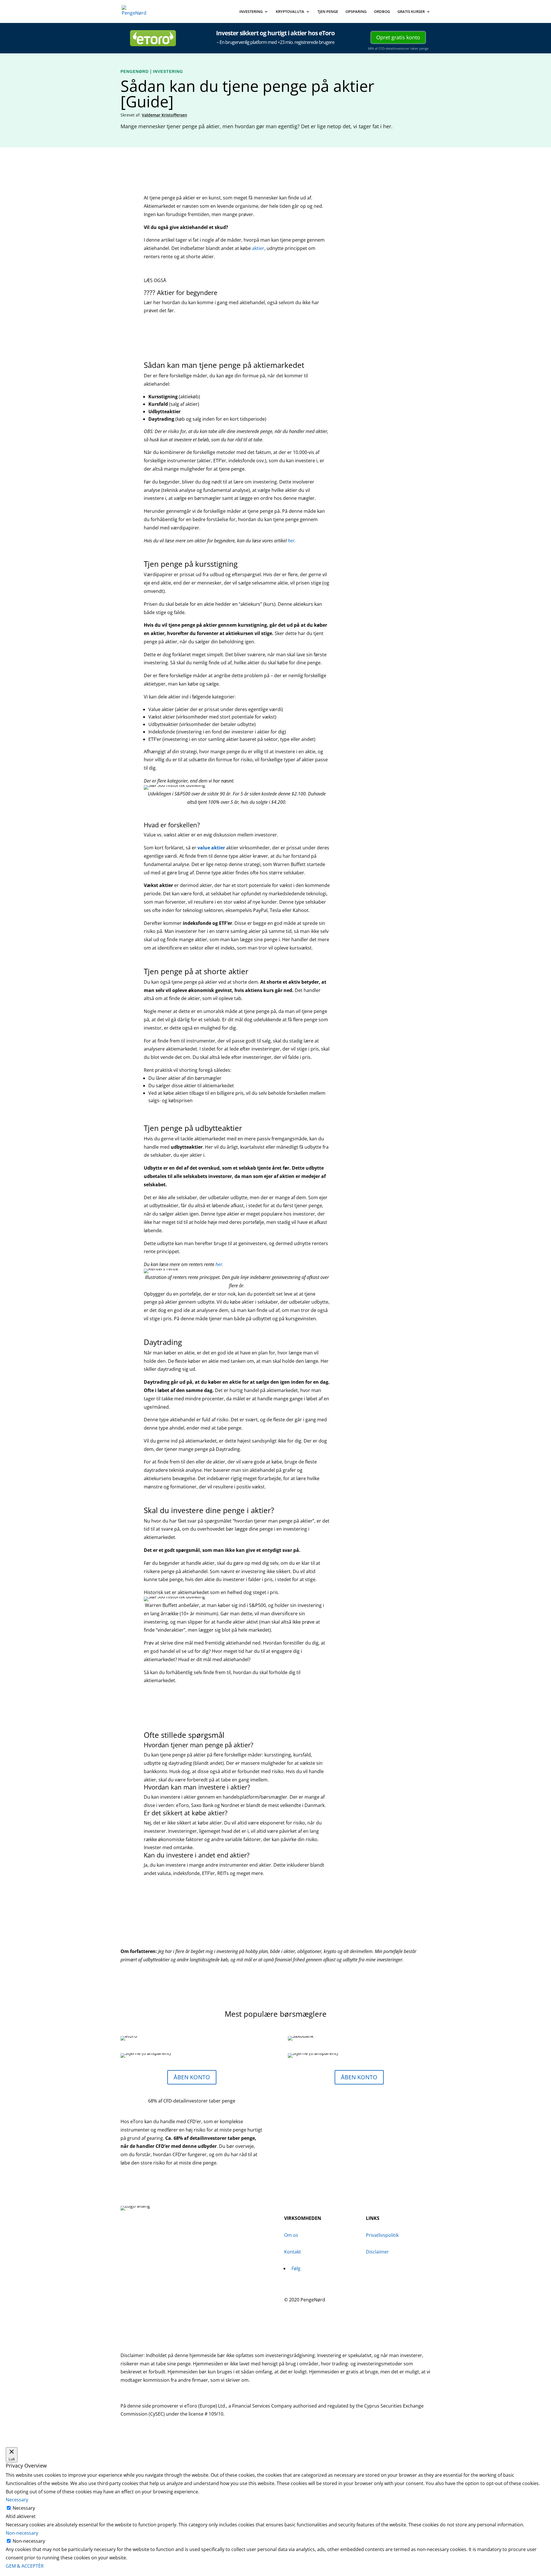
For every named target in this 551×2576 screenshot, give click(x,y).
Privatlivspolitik (382, 2235)
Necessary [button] (17, 2500)
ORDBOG (382, 12)
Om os (291, 2235)
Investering (168, 71)
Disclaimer (377, 2252)
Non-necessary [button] (22, 2533)
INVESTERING (251, 12)
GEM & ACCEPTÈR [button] (25, 2566)
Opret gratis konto (398, 37)
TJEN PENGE (328, 12)
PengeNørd (135, 71)
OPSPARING (356, 12)
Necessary (24, 2508)
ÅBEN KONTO (192, 2077)
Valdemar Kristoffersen (164, 115)
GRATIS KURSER (411, 12)
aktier (258, 248)
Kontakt (293, 2252)
